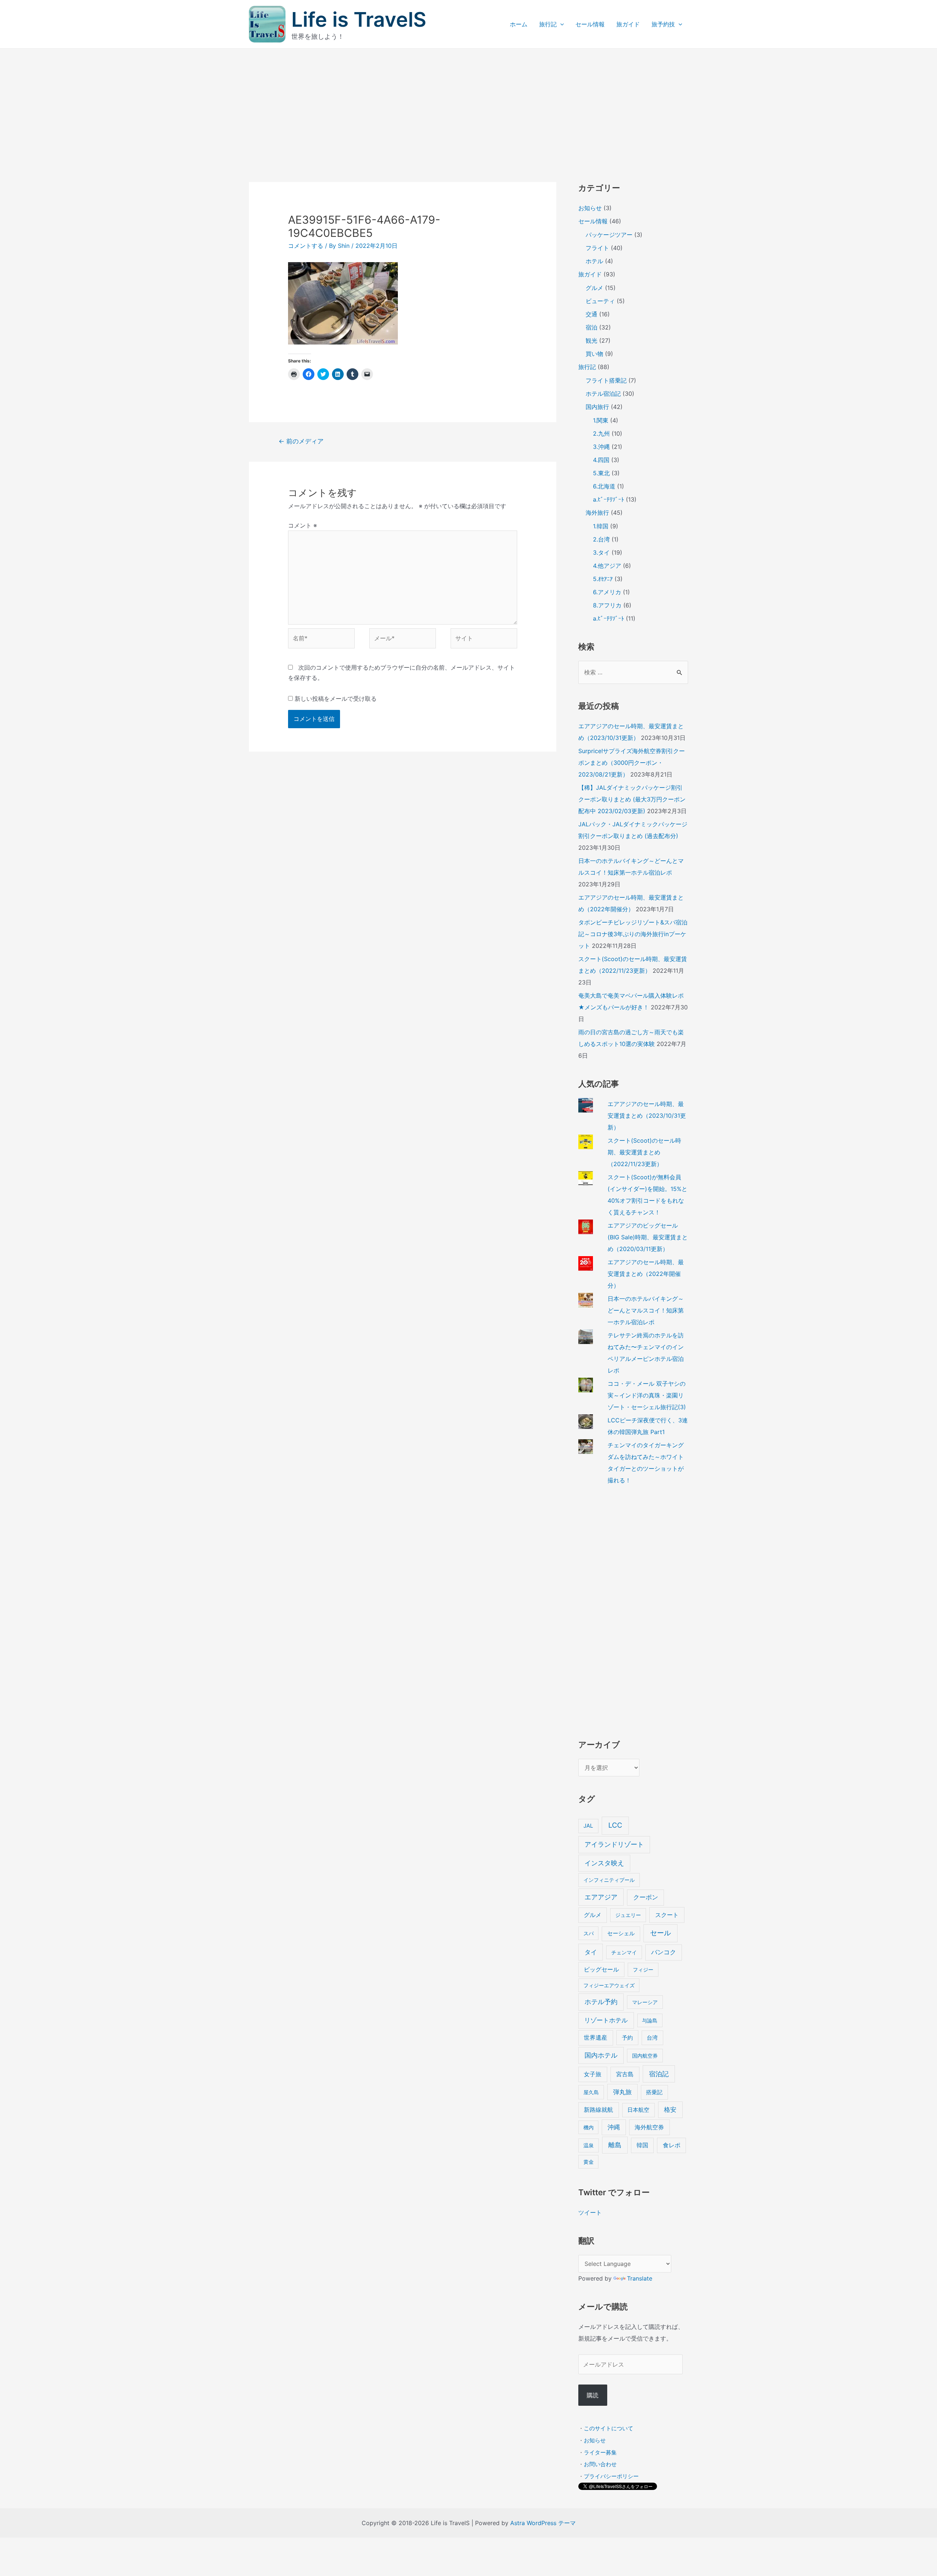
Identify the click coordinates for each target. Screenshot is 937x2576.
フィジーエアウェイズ (609, 1985)
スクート (667, 1915)
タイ (591, 1952)
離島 (615, 2145)
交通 (591, 314)
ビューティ (600, 301)
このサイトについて (609, 2428)
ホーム (519, 24)
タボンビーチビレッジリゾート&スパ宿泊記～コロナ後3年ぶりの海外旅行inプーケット (633, 934)
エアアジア (601, 1897)
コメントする (306, 246)
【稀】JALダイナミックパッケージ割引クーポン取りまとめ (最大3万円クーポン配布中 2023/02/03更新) (632, 799)
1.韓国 (601, 526)
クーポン (646, 1897)
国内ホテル (601, 2055)
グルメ (594, 288)
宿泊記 (659, 2074)
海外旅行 (597, 513)
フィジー (643, 1970)
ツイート (590, 2212)
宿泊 (591, 327)
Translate (640, 2278)
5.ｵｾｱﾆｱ (603, 579)
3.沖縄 (601, 447)
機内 (589, 2127)
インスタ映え (604, 1863)
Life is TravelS (359, 19)
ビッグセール (601, 1970)
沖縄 (614, 2127)
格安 (670, 2109)
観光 (591, 340)
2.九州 (601, 433)
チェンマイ (624, 1952)
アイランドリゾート (614, 1844)
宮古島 (625, 2074)
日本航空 (638, 2110)
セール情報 (590, 24)
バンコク (664, 1952)
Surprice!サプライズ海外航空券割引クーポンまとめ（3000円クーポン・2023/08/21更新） (632, 763)
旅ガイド (628, 24)
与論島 (650, 2020)
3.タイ (601, 552)
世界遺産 (596, 2038)
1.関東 (601, 420)
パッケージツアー (609, 235)
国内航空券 (645, 2056)
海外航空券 (649, 2127)
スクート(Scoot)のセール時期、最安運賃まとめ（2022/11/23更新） (644, 1152)
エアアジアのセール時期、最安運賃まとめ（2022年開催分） (646, 1274)
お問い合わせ (600, 2464)
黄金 (589, 2162)
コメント (303, 525)
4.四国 (601, 460)
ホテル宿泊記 (603, 394)
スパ (589, 1933)
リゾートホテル (606, 2020)
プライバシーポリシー (611, 2476)
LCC (615, 1825)
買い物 (594, 354)
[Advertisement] (468, 104)
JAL (588, 1826)
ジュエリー (628, 1915)
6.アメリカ (607, 592)
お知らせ (590, 208)
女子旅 (593, 2074)
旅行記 (548, 24)
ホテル (594, 261)
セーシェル (621, 1933)
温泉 (589, 2145)
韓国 (642, 2145)
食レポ (672, 2145)
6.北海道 (604, 486)
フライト (597, 248)
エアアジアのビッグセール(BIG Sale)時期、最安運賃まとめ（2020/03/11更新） (648, 1237)
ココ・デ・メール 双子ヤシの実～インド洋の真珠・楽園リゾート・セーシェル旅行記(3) (647, 1395)
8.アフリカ (607, 605)
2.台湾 (601, 539)
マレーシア (645, 2002)
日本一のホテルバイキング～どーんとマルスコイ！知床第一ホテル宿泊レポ (646, 1310)
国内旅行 (597, 407)
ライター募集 (600, 2452)
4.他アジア (607, 566)
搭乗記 (654, 2092)
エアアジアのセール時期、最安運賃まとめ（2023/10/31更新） (647, 1116)
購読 (593, 2395)
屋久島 (591, 2092)
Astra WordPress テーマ (543, 2523)
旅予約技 (663, 24)
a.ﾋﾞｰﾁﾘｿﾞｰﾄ (609, 499)
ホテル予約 (601, 2002)
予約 (627, 2038)
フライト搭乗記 (606, 380)
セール (660, 1933)
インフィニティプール (609, 1880)
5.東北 (601, 473)
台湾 (652, 2038)
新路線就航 (598, 2110)
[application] (560, 24)
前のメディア (301, 441)
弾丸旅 (622, 2092)
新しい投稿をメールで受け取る (336, 699)
